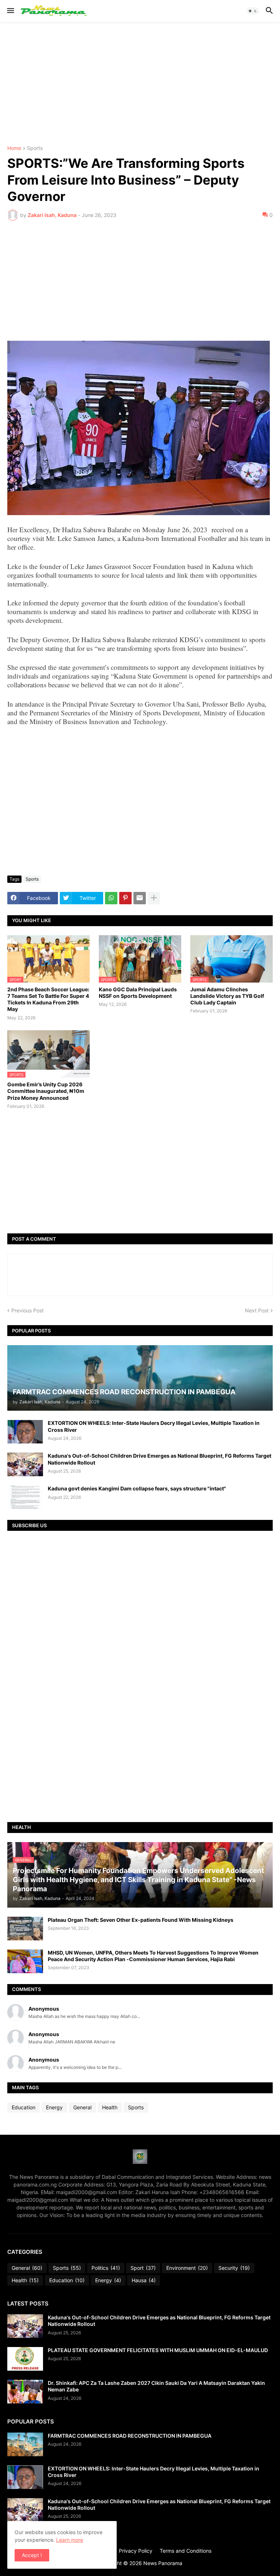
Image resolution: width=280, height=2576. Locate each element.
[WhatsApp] (111, 898)
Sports (35, 148)
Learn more (70, 2540)
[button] (10, 11)
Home (14, 148)
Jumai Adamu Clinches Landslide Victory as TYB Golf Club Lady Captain (227, 996)
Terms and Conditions (186, 2551)
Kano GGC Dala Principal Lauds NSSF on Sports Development (138, 993)
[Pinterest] (125, 898)
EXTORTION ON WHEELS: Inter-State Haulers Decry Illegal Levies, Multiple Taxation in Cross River (154, 1426)
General (82, 2107)
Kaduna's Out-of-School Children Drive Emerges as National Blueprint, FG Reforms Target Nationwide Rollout (160, 1459)
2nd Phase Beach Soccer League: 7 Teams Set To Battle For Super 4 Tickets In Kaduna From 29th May (48, 999)
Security (234, 2268)
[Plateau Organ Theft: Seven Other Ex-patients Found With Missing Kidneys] (25, 1929)
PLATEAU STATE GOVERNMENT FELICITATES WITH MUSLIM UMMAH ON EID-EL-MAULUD (158, 2350)
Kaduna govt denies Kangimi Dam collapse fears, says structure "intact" (137, 1488)
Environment (187, 2268)
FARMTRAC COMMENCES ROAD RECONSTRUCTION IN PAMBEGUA (130, 2436)
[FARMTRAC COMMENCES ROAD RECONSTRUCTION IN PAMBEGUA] (25, 2444)
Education (24, 2107)
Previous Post (28, 1310)
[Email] (140, 898)
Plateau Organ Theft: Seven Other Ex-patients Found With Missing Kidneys (141, 1920)
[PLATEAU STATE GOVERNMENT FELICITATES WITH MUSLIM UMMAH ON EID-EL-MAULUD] (25, 2359)
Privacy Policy (136, 2551)
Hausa (144, 2280)
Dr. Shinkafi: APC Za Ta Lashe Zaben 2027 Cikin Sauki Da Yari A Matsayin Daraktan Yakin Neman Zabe (156, 2386)
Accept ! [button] (32, 2555)
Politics (106, 2268)
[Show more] (154, 898)
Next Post (257, 1310)
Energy (54, 2107)
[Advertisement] (140, 84)
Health (110, 2107)
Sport (143, 2268)
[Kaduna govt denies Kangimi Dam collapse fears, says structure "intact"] (25, 1497)
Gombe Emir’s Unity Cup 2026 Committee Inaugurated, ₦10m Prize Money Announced (46, 1091)
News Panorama (163, 2563)
